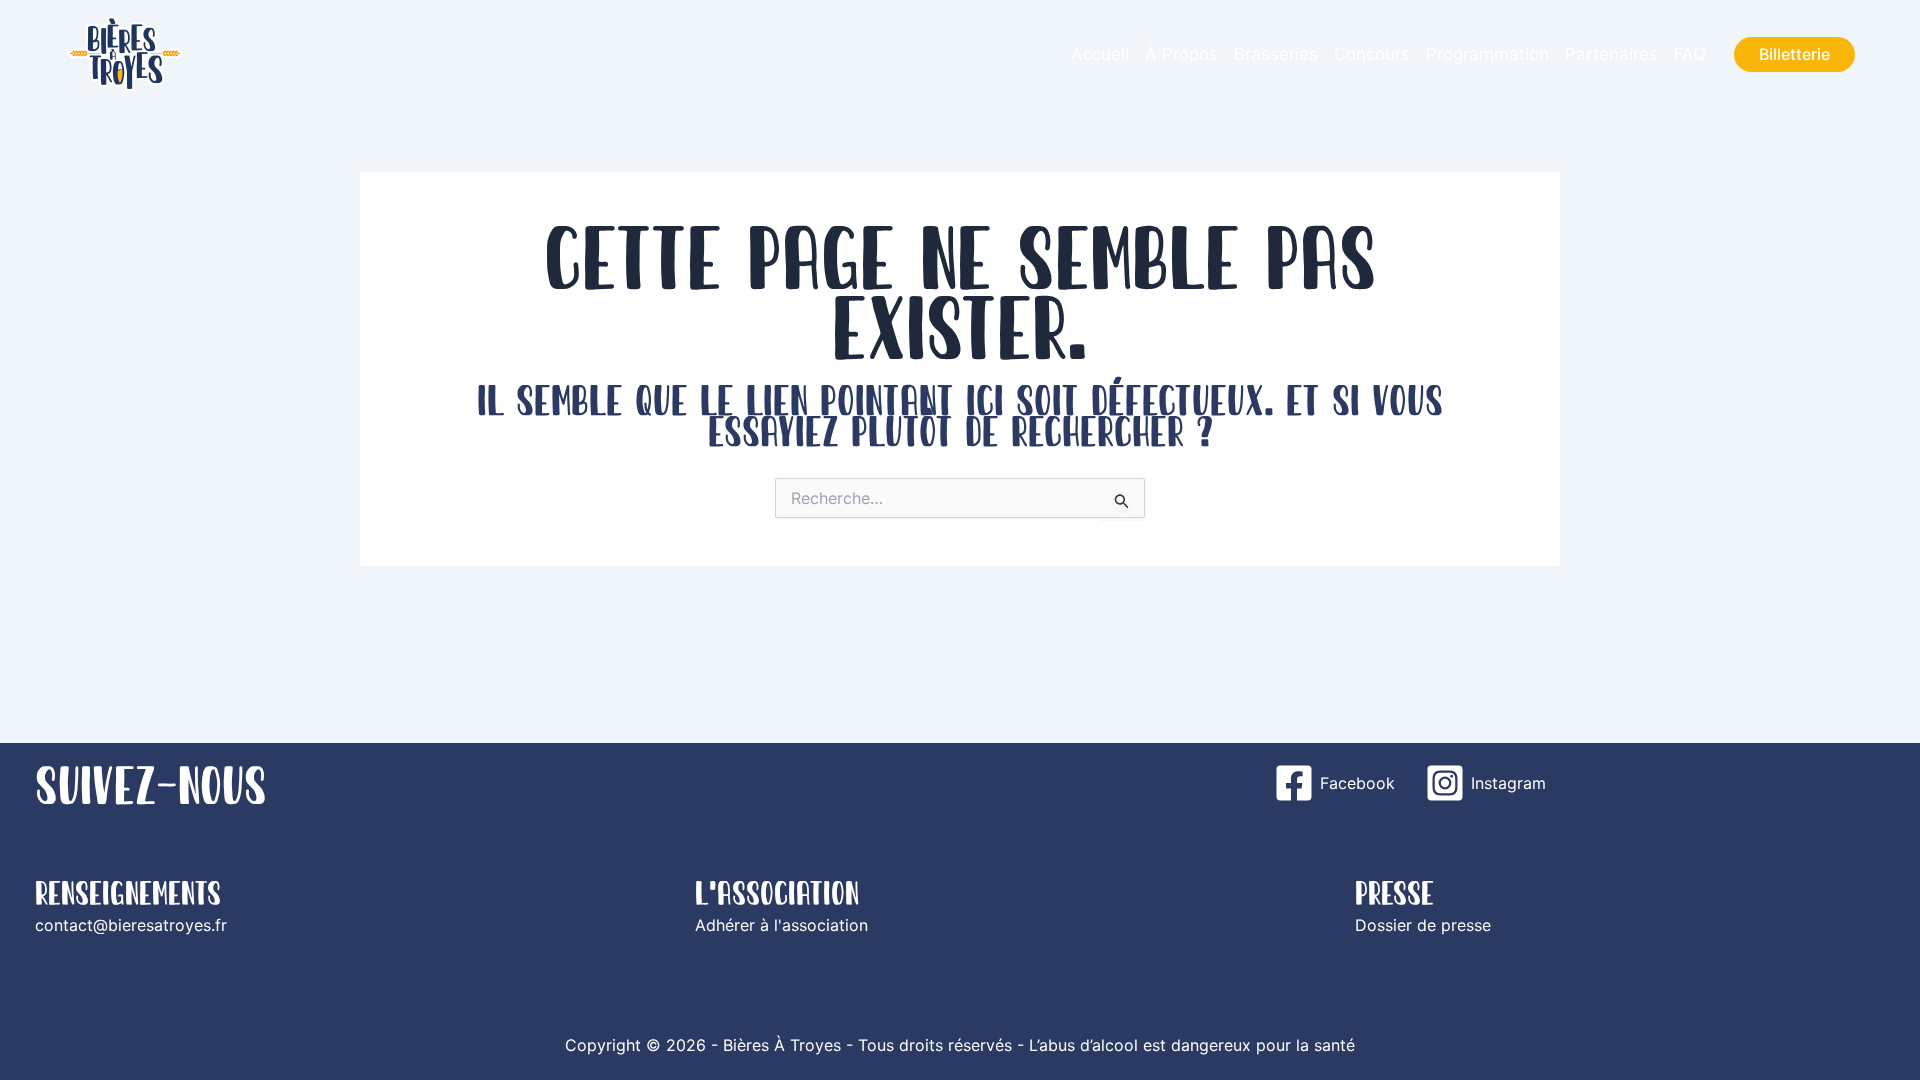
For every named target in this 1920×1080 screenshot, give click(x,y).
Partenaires (1611, 54)
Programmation (1487, 54)
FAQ (1690, 54)
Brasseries (1276, 54)
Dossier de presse (1423, 925)
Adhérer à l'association (781, 925)
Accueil (1100, 54)
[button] (1794, 54)
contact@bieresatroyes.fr (131, 925)
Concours (1372, 54)
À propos (1181, 54)
